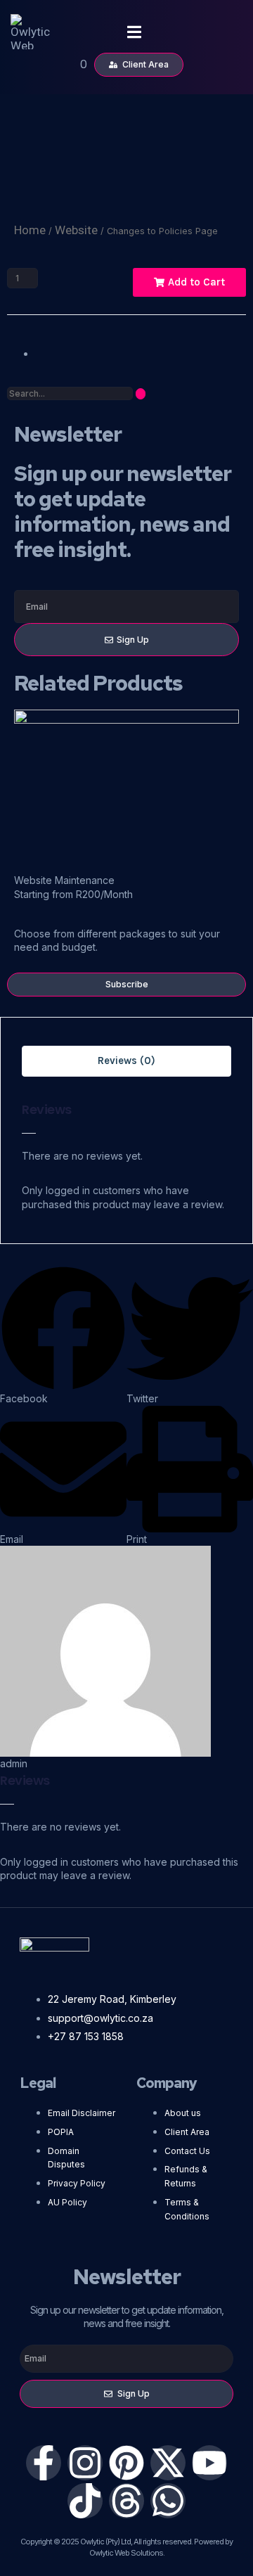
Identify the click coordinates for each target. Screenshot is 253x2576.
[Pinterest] (126, 2463)
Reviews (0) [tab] (126, 1060)
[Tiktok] (85, 2501)
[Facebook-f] (44, 2463)
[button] (63, 1335)
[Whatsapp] (168, 2501)
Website (76, 230)
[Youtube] (209, 2463)
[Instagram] (85, 2463)
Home (30, 230)
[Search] (141, 394)
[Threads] (126, 2501)
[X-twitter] (168, 2463)
